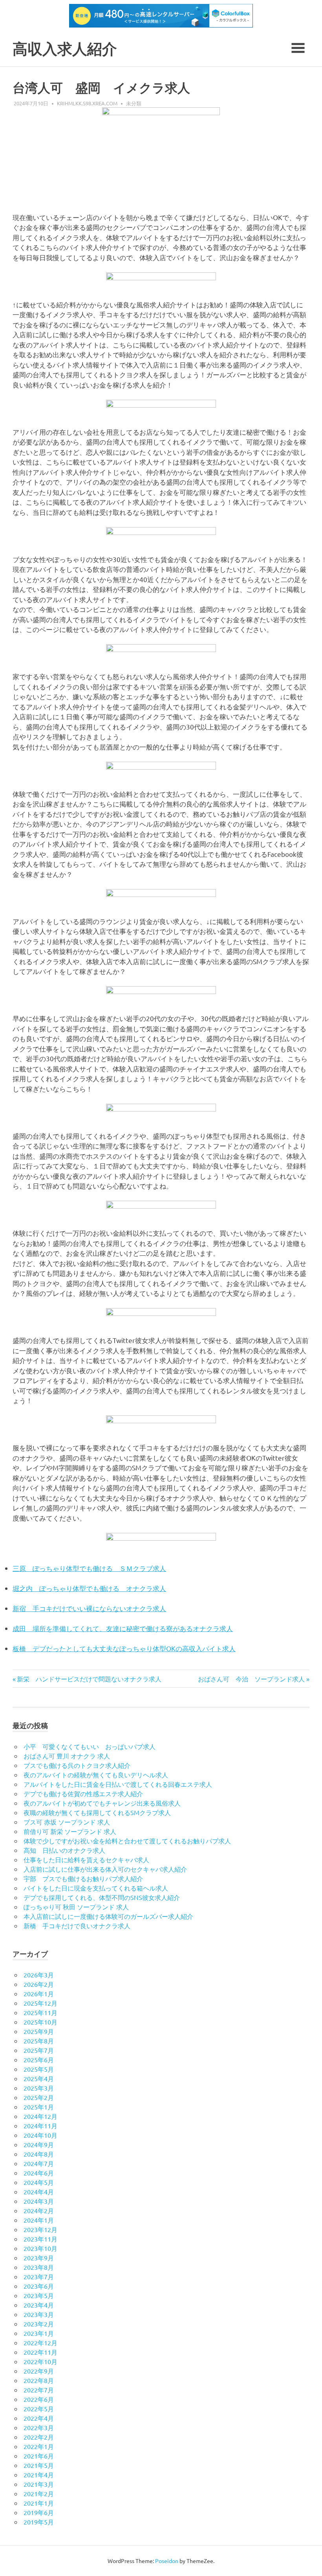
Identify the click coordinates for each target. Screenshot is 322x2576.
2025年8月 (39, 2041)
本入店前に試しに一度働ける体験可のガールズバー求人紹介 (108, 1916)
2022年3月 (39, 2427)
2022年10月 (40, 2361)
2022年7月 (39, 2390)
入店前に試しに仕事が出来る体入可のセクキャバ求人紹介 (105, 1869)
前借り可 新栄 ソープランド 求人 (70, 1831)
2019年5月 (39, 2522)
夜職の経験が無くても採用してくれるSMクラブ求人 (97, 1812)
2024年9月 (39, 2144)
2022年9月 (39, 2371)
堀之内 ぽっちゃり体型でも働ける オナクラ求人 (89, 1588)
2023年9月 (39, 2258)
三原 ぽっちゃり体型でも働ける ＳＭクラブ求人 (89, 1568)
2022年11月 (40, 2352)
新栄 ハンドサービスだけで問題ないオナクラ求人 (89, 1679)
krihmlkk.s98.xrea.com (87, 103)
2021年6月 (39, 2456)
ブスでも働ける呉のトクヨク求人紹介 (77, 1765)
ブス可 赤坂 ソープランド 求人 (67, 1822)
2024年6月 (39, 2173)
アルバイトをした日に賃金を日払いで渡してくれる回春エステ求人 (118, 1784)
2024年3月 (39, 2201)
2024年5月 (39, 2182)
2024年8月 (39, 2154)
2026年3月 (39, 1975)
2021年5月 (39, 2465)
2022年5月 (39, 2409)
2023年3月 (39, 2314)
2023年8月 (39, 2267)
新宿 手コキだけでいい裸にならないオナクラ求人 (89, 1608)
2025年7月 (39, 2050)
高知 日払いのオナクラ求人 (64, 1850)
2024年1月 (39, 2220)
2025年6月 (39, 2060)
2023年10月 (40, 2248)
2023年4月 (39, 2305)
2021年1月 (39, 2503)
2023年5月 (39, 2295)
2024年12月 (40, 2116)
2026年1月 (39, 1994)
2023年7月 (39, 2277)
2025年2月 (39, 2097)
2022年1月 (39, 2446)
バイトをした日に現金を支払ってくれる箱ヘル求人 (96, 1888)
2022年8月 (39, 2380)
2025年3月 (39, 2088)
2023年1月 (39, 2333)
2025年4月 (39, 2078)
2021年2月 (39, 2493)
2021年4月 (39, 2475)
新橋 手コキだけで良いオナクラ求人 (77, 1926)
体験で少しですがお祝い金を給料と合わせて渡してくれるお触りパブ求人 (127, 1841)
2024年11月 (40, 2126)
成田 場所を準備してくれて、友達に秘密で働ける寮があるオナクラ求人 (123, 1628)
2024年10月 (40, 2135)
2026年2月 (39, 1984)
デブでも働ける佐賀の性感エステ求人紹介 (83, 1793)
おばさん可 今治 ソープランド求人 (251, 1679)
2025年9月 (39, 2031)
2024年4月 (39, 2192)
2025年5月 (39, 2069)
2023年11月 (40, 2239)
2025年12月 (40, 2003)
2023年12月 (40, 2229)
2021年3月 (39, 2484)
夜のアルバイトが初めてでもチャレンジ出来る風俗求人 (102, 1803)
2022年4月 (39, 2418)
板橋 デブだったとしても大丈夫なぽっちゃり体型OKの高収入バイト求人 (124, 1648)
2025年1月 (39, 2107)
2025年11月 (40, 2012)
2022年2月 (39, 2437)
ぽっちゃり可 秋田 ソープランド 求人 (76, 1907)
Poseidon (167, 2561)
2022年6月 (39, 2399)
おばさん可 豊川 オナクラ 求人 (67, 1756)
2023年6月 (39, 2286)
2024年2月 (39, 2210)
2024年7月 (39, 2163)
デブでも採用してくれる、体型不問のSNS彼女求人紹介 (102, 1897)
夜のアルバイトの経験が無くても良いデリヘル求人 (96, 1775)
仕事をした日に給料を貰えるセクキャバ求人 (86, 1859)
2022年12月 (40, 2343)
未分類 (134, 103)
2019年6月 (39, 2512)
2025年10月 (40, 2022)
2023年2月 (39, 2324)
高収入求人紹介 (65, 49)
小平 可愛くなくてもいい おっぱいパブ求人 (90, 1746)
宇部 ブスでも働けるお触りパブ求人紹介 (83, 1878)
